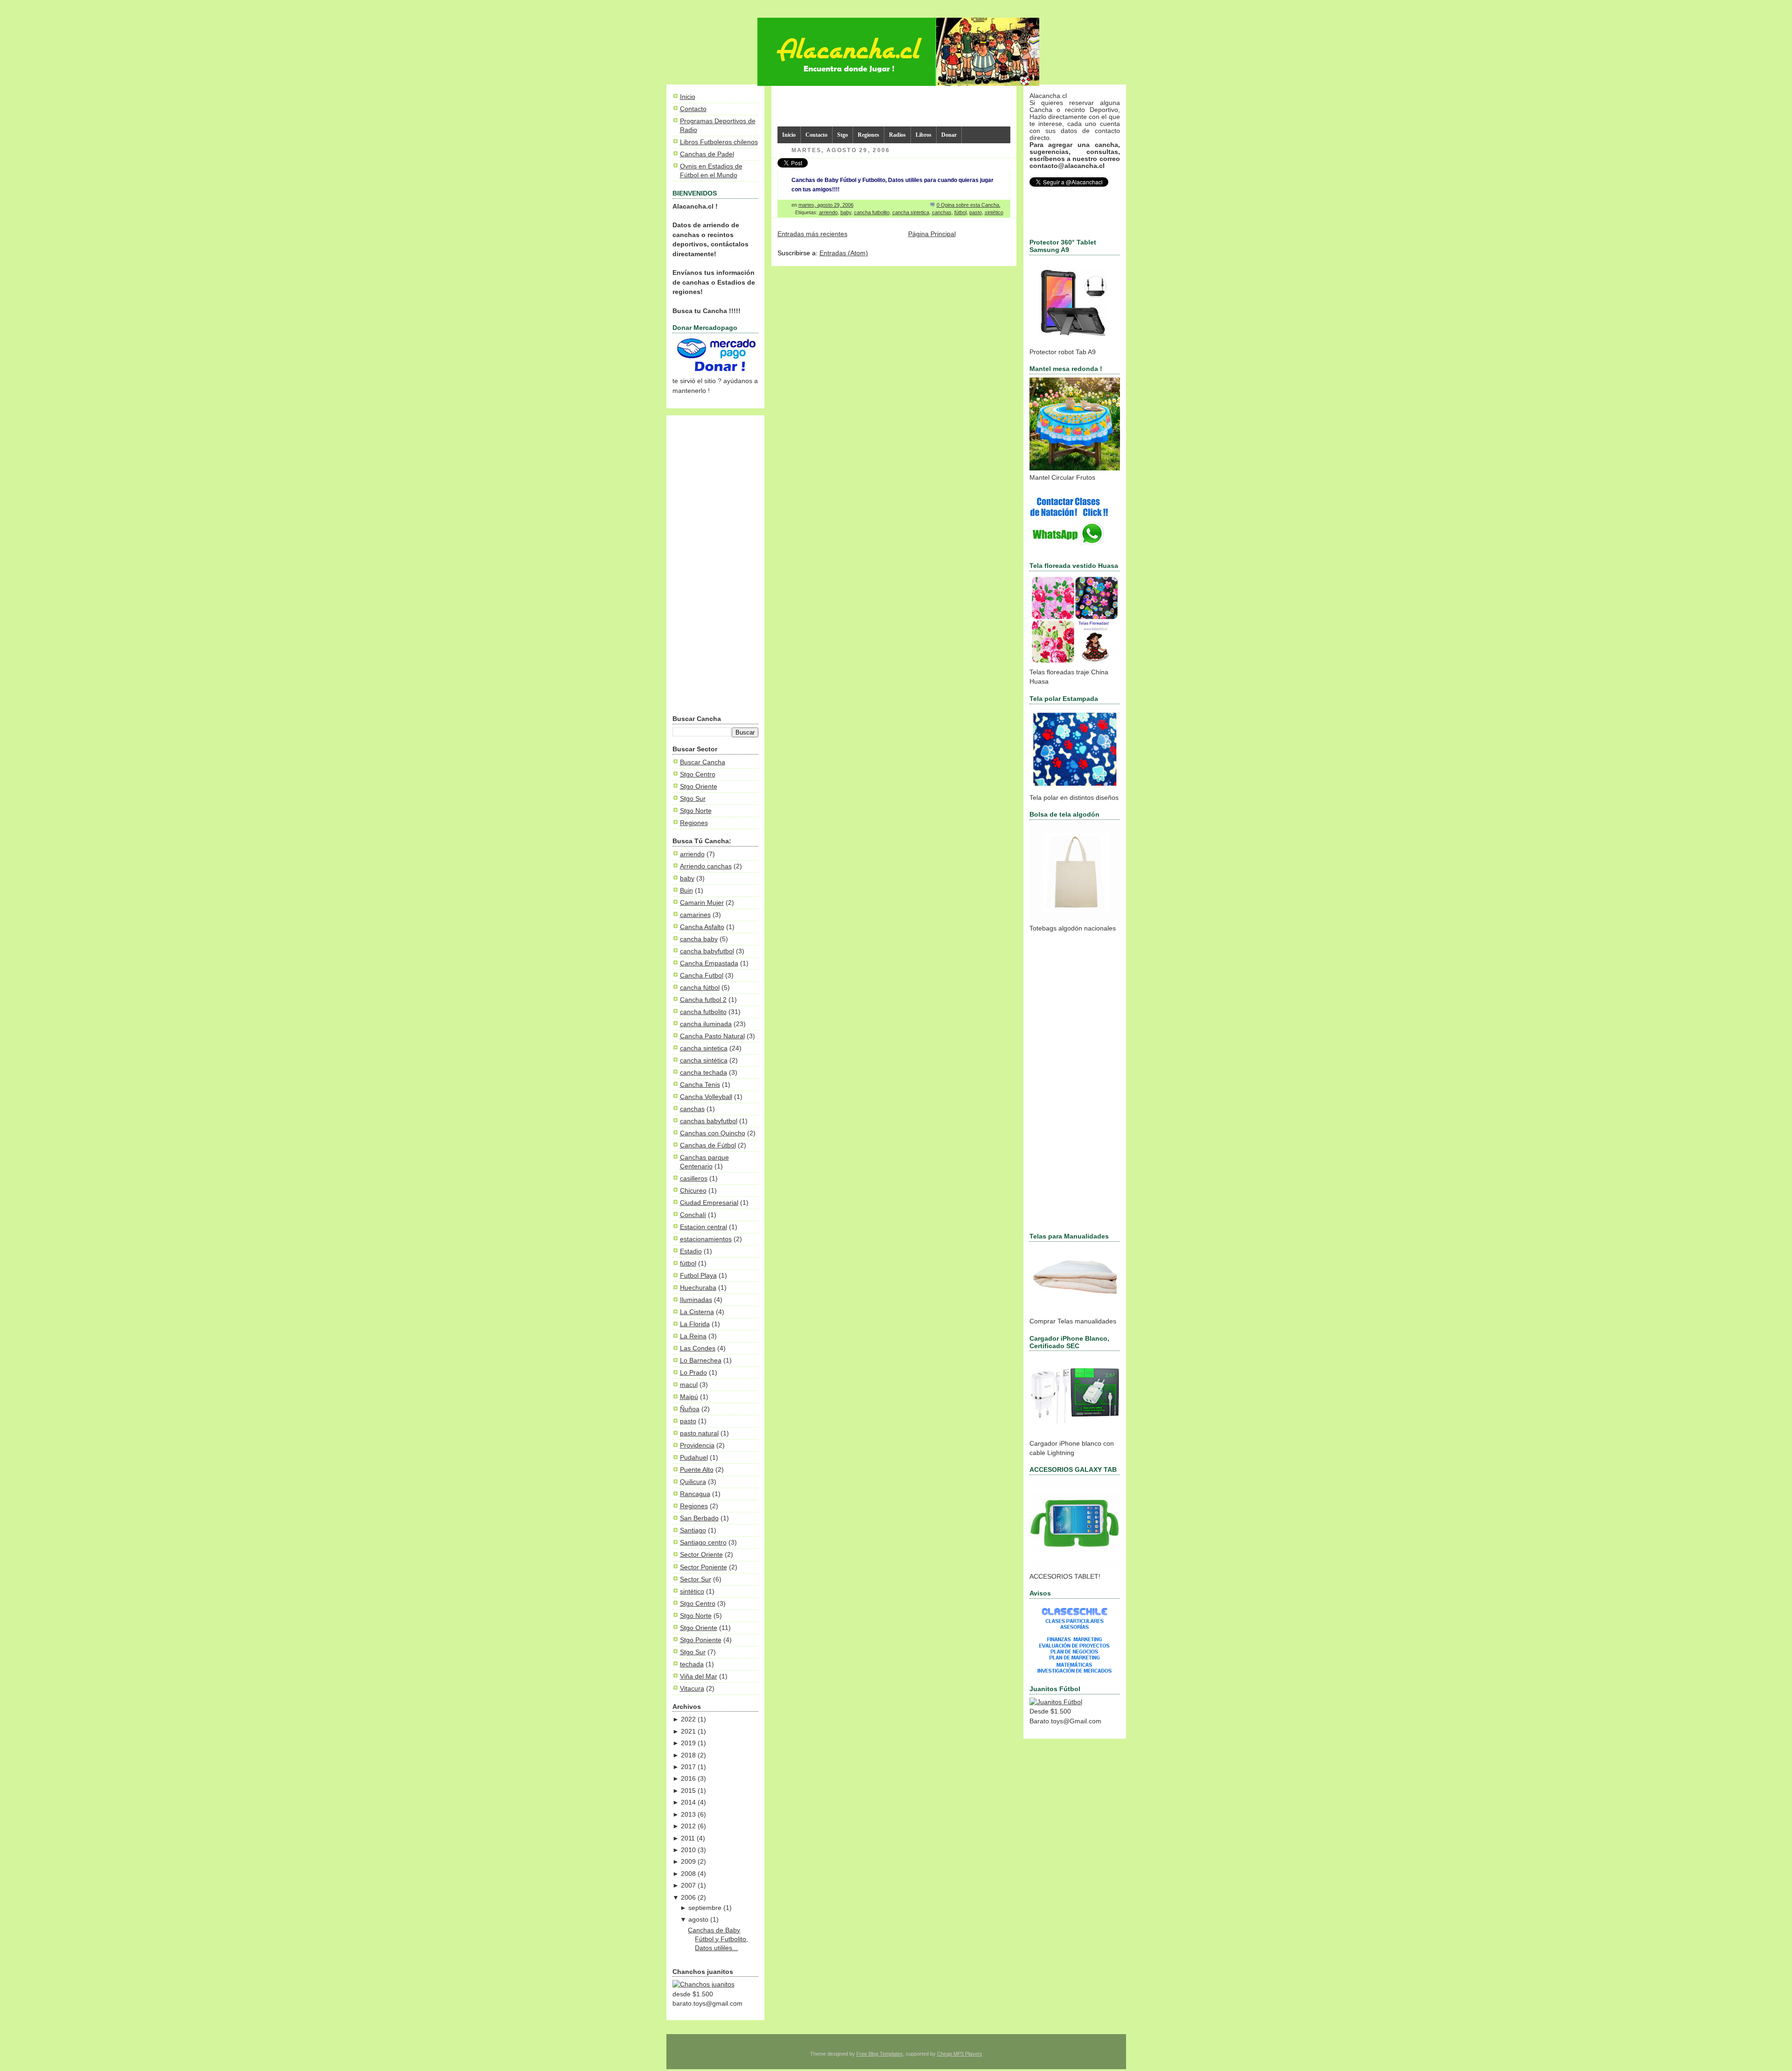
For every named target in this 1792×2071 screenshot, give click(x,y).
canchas (692, 1109)
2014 (688, 1802)
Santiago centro (703, 1543)
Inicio (688, 97)
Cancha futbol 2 (703, 1000)
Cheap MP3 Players (960, 2054)
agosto (698, 1920)
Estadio (691, 1251)
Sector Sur (696, 1579)
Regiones (694, 823)
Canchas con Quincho (713, 1133)
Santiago (693, 1530)
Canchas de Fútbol (708, 1145)
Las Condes (698, 1348)
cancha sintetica (704, 1048)
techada (692, 1664)
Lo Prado (693, 1373)
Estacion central (703, 1227)
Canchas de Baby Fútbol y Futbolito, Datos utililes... (718, 1939)
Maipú (689, 1397)
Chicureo (693, 1191)
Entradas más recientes (812, 234)
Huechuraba (698, 1288)
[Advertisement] (715, 567)
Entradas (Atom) (844, 253)
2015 (688, 1791)
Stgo (843, 135)
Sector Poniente (703, 1567)
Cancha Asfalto (702, 927)
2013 (688, 1815)
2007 (688, 1886)
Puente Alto (697, 1470)
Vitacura (692, 1689)
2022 (688, 1719)
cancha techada (703, 1073)
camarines (695, 915)
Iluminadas (696, 1300)
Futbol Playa (698, 1276)
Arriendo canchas (706, 866)
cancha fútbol (700, 988)
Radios (897, 135)
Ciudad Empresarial (709, 1203)
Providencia (697, 1445)
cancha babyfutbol (707, 951)
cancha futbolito (703, 1012)
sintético (692, 1592)
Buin (686, 891)
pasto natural (699, 1433)
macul (689, 1385)
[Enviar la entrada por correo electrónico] (1003, 205)
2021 (688, 1732)
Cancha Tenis (700, 1085)
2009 (688, 1862)
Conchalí (693, 1215)
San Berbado (699, 1518)
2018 (688, 1755)
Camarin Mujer (702, 903)
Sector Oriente (701, 1555)
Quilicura (693, 1482)
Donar (949, 135)
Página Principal (932, 234)
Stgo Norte (696, 811)
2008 (688, 1874)
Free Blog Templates (880, 2054)
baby (687, 878)
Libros (924, 135)
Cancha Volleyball (706, 1097)
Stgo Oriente (699, 787)
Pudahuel (694, 1458)
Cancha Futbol (702, 976)
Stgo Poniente (701, 1640)
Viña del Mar (699, 1676)
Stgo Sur (693, 799)
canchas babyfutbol (709, 1121)
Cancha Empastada (709, 963)
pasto (688, 1421)
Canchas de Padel (707, 154)
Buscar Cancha (703, 762)
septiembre (705, 1908)
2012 (688, 1826)
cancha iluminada (706, 1024)
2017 (688, 1767)
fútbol (688, 1263)
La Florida (695, 1324)
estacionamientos (706, 1239)
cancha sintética (704, 1060)
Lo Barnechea (701, 1361)
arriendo (692, 854)
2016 (688, 1779)
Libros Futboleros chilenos (719, 142)
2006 (688, 1898)
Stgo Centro (698, 774)
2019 (688, 1743)
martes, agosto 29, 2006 (826, 205)
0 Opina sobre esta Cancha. (969, 205)
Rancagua (695, 1494)
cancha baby (699, 939)
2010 (688, 1850)
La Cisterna (697, 1312)
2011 (688, 1838)
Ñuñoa (690, 1409)
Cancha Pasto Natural (712, 1036)
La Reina (693, 1336)
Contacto (693, 109)
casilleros (694, 1179)
